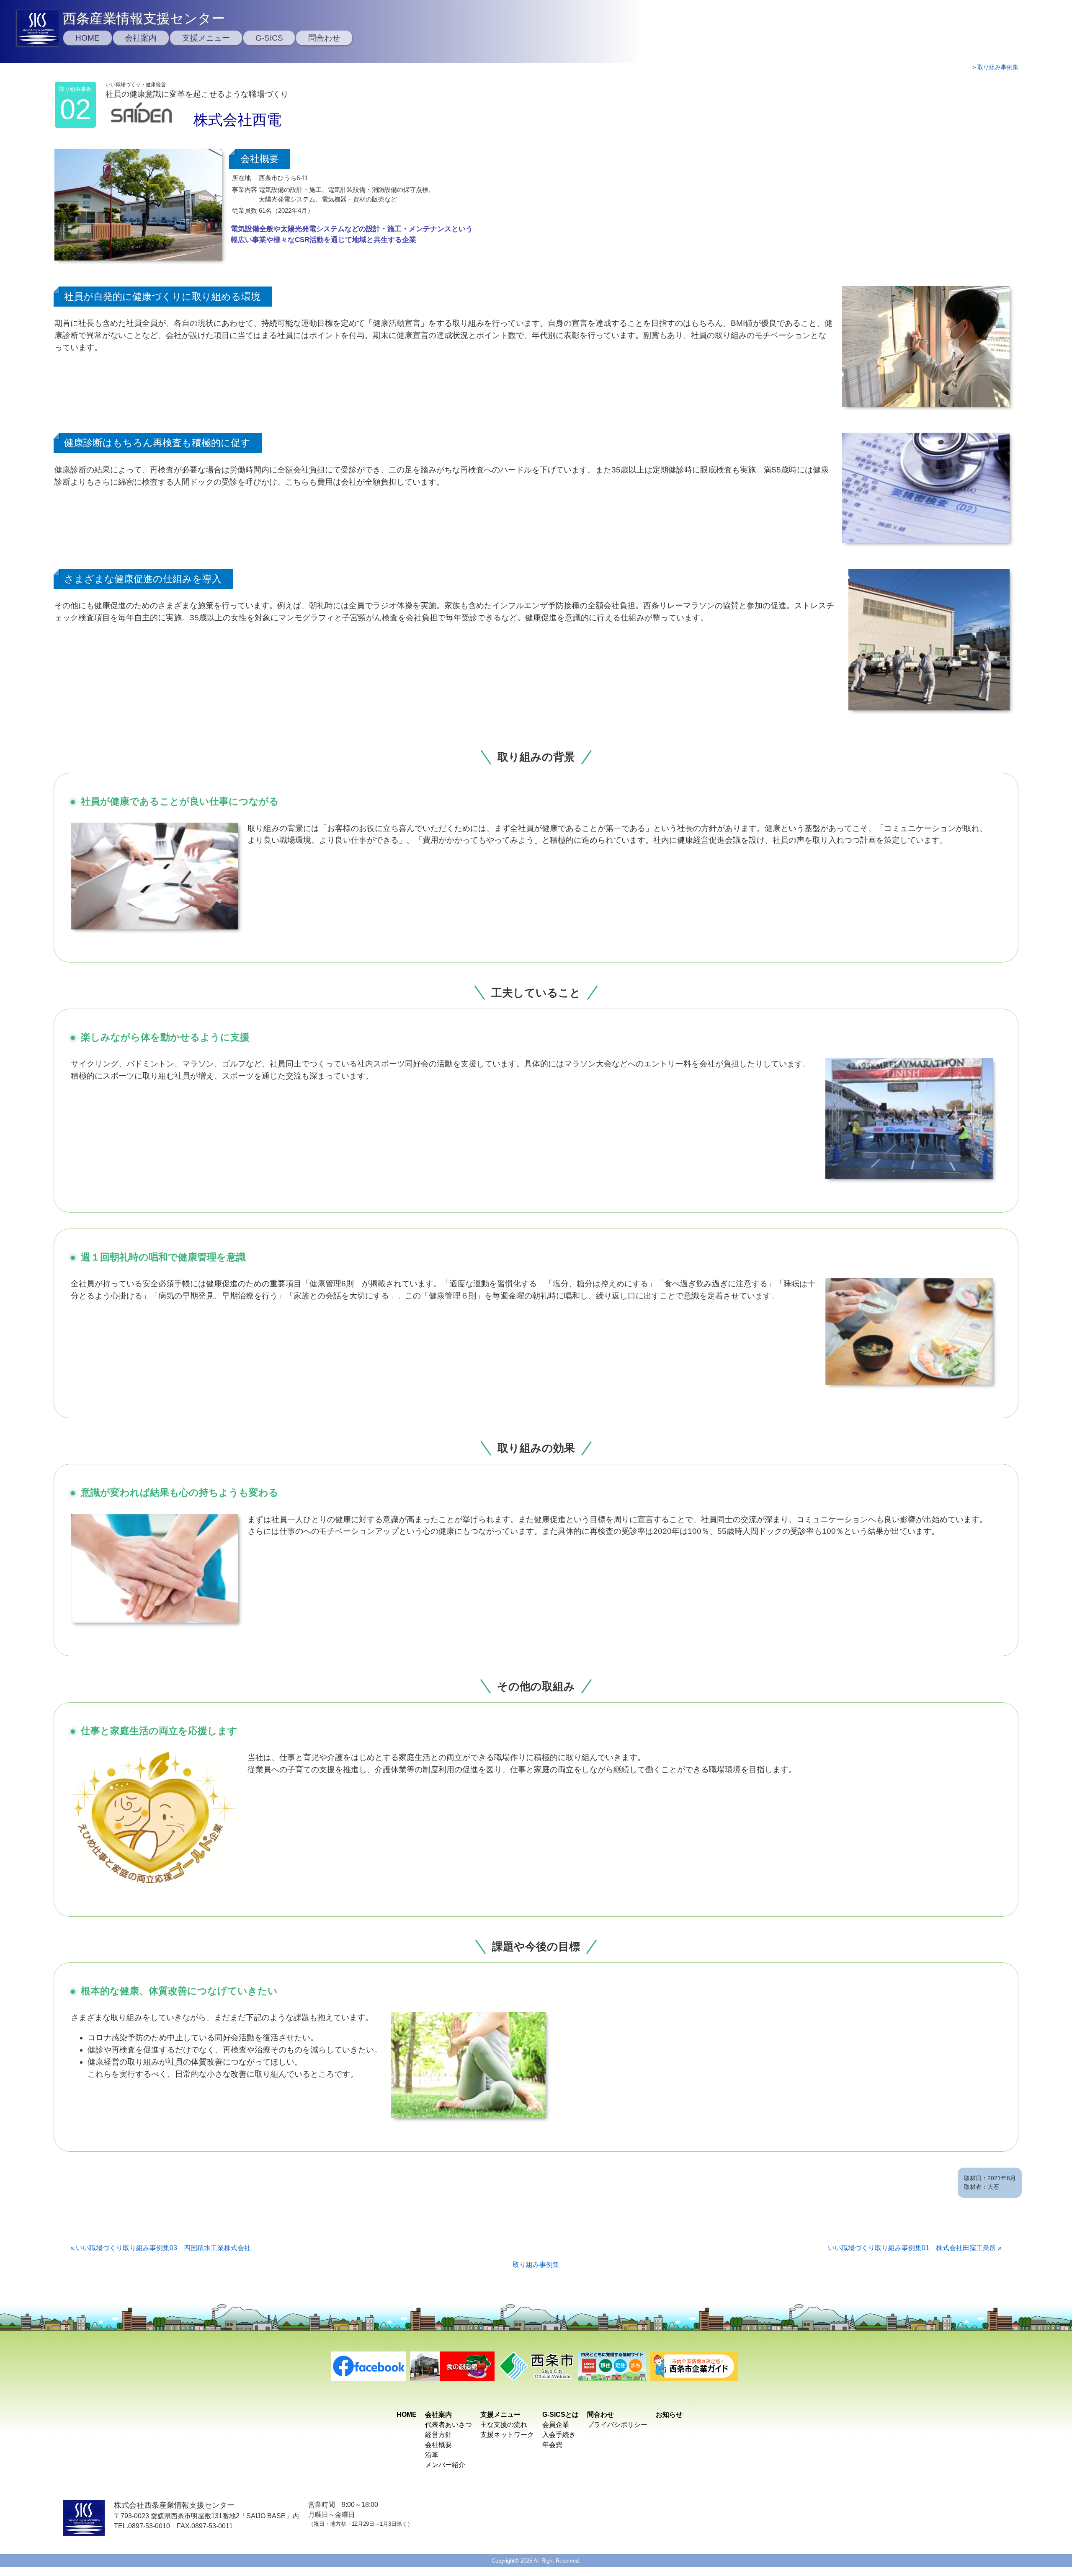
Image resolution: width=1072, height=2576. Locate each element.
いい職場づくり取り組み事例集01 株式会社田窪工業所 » (915, 2248)
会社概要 (438, 2445)
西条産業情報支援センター (144, 18)
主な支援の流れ (504, 2425)
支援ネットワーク (507, 2435)
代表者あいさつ (448, 2425)
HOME (88, 38)
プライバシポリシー (617, 2425)
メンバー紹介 (445, 2465)
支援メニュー (206, 38)
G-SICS (269, 38)
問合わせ (324, 38)
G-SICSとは (560, 2415)
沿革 (432, 2455)
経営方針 (438, 2435)
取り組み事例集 (998, 67)
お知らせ (669, 2415)
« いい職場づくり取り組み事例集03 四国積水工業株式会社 (161, 2248)
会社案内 (141, 38)
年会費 (552, 2445)
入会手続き (559, 2435)
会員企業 (556, 2425)
